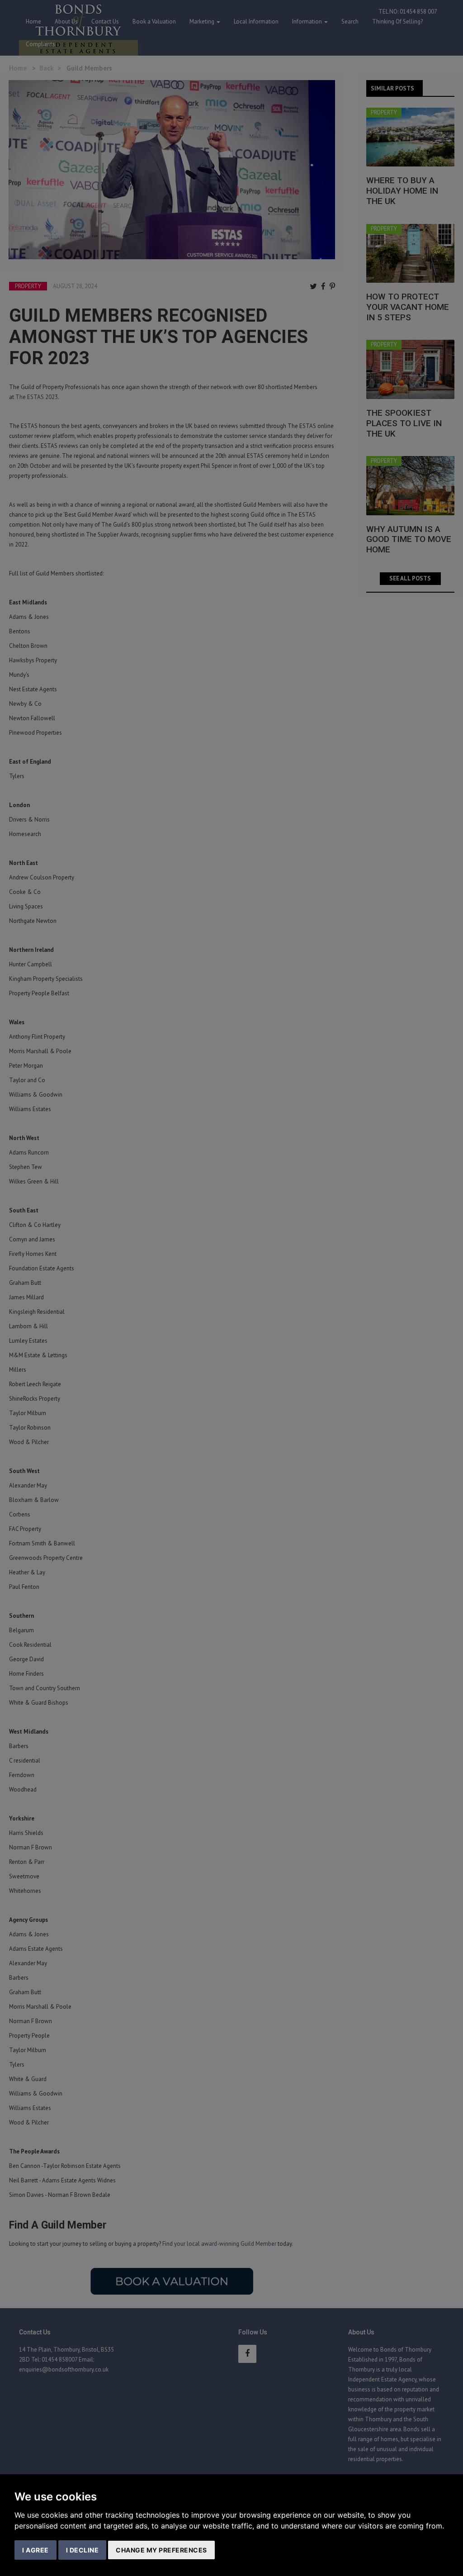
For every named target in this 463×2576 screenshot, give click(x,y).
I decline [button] (83, 2550)
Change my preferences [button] (161, 2550)
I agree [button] (35, 2550)
